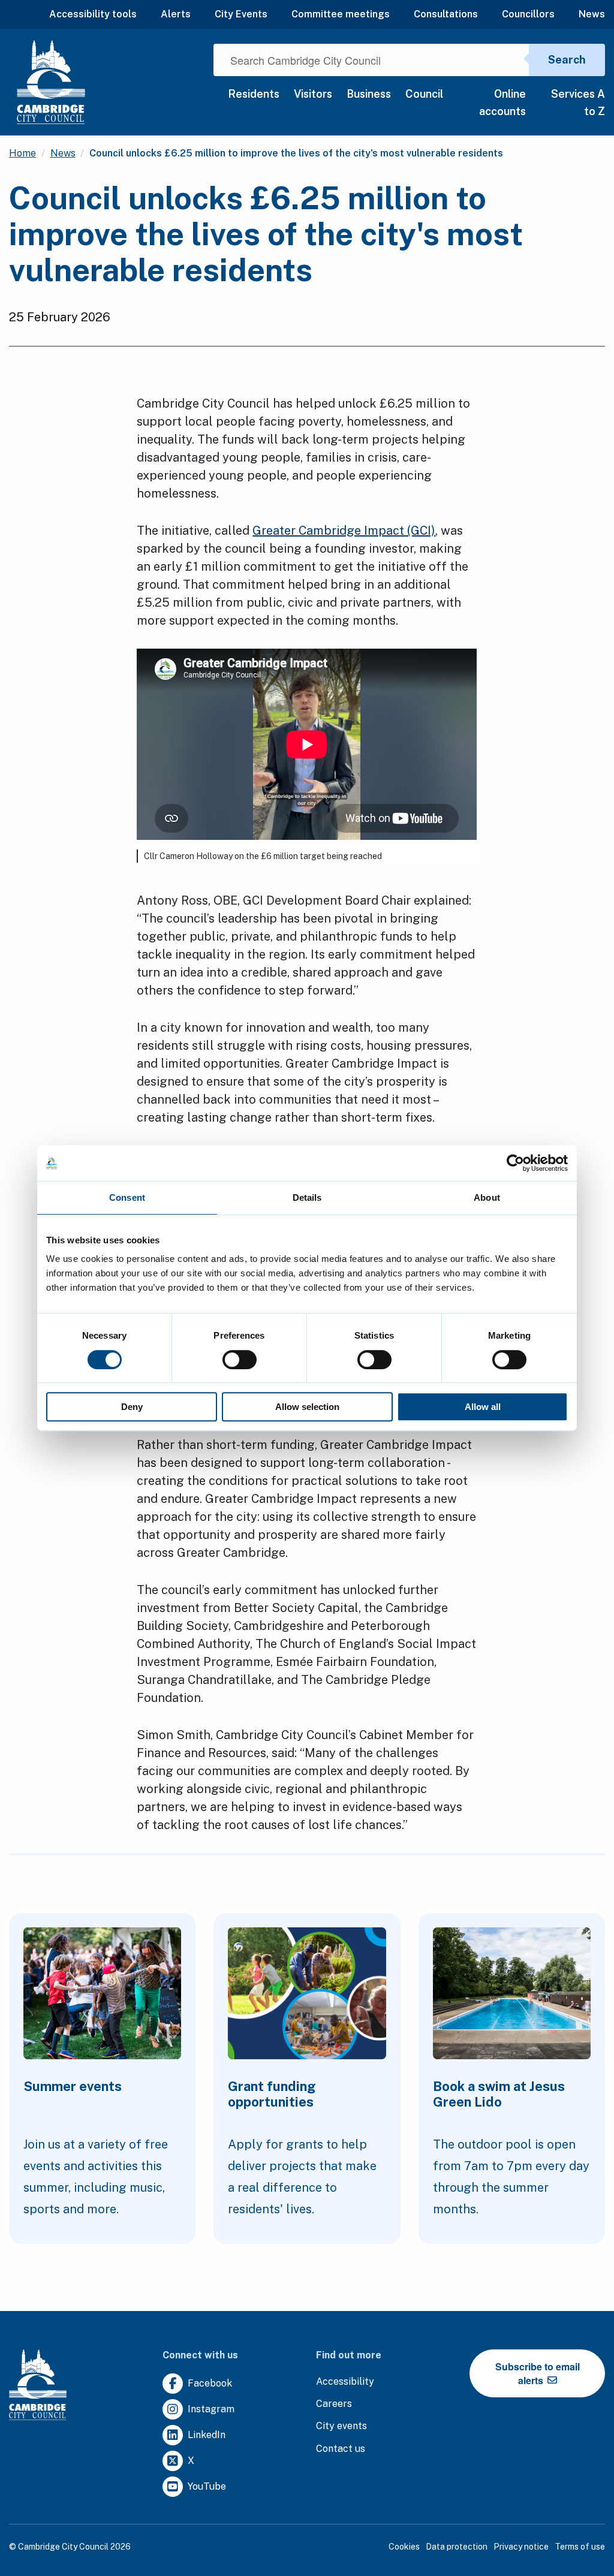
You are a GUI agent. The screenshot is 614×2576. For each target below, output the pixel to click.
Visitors (313, 94)
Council (424, 94)
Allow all (483, 1407)
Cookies (404, 2547)
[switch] (240, 1360)
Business (369, 94)
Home (22, 153)
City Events (241, 14)
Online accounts (502, 103)
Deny (132, 1407)
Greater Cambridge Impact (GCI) (344, 531)
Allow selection (307, 1407)
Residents (254, 94)
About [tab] (487, 1197)
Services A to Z (578, 103)
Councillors (528, 14)
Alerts (176, 14)
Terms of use (580, 2547)
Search (567, 60)
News (592, 14)
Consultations (446, 14)
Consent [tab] (127, 1197)
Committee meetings (341, 14)
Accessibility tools (93, 14)
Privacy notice (521, 2547)
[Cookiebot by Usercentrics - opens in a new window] (515, 1163)
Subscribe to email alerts (538, 2373)
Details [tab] (307, 1197)
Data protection (457, 2547)
